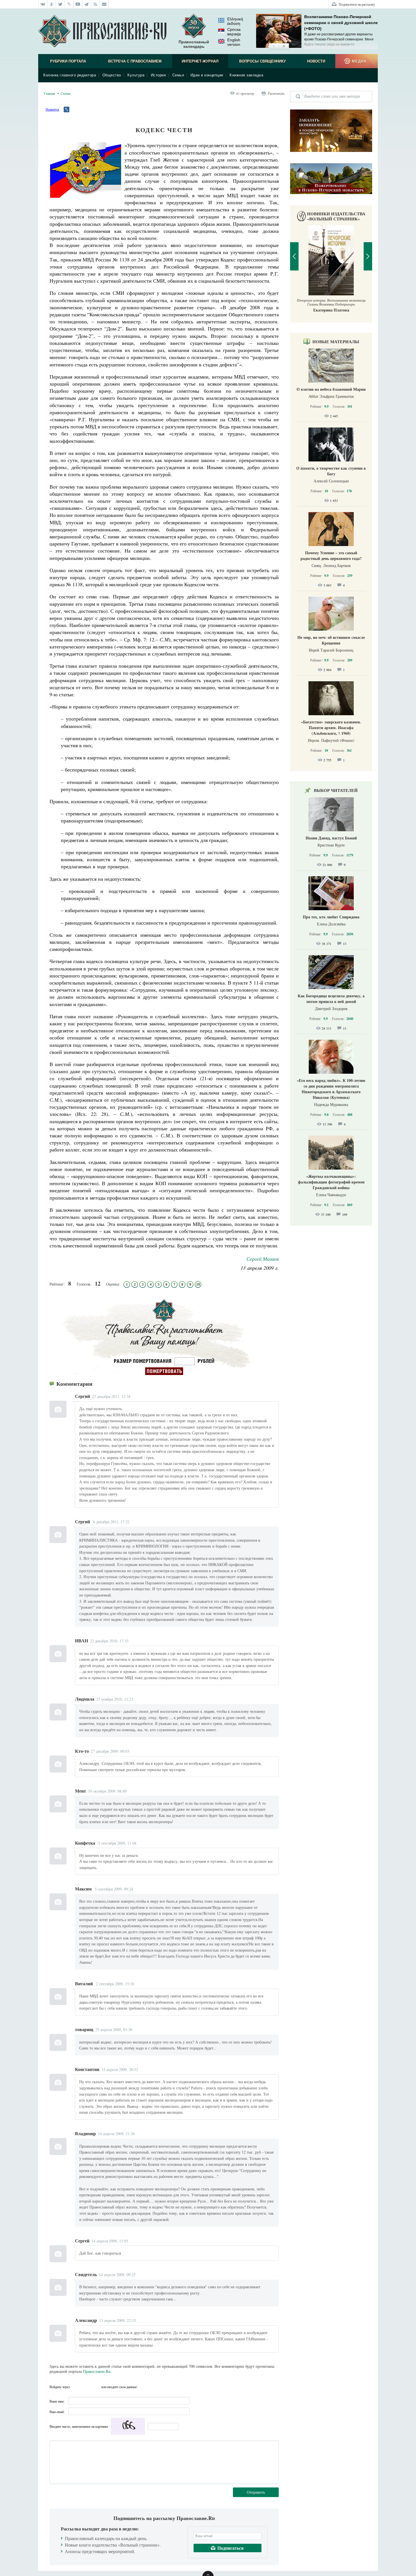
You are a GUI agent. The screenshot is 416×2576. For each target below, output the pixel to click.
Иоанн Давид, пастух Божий (331, 838)
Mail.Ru (96, 2387)
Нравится (52, 109)
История (158, 75)
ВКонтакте (76, 2387)
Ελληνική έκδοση (235, 21)
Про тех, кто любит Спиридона (331, 917)
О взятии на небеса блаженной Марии (331, 389)
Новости (316, 61)
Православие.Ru (97, 2371)
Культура (136, 75)
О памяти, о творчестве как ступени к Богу (331, 471)
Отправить (256, 2492)
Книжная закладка (246, 75)
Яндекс (86, 2387)
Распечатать (276, 93)
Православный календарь (194, 44)
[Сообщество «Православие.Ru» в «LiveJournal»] (69, 4)
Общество (112, 75)
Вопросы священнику (262, 61)
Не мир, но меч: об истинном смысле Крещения (331, 640)
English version (234, 42)
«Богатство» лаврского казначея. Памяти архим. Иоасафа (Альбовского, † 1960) (331, 728)
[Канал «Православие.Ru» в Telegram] (87, 4)
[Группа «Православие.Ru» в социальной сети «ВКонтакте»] (43, 4)
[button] (274, 46)
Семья (178, 75)
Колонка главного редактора (70, 75)
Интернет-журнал (200, 61)
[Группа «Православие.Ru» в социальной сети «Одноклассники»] (52, 4)
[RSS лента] (96, 4)
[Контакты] (104, 4)
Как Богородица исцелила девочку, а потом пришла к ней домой (331, 999)
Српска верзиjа (234, 32)
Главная (50, 93)
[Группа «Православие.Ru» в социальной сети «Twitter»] (60, 4)
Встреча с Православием (135, 61)
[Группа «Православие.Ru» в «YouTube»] (78, 4)
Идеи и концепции (207, 75)
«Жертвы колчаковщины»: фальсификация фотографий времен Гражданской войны (331, 1182)
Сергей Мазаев (263, 1259)
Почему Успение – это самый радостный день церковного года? (331, 556)
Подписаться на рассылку (357, 4)
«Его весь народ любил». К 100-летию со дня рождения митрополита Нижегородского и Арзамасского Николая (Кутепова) (331, 1089)
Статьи (65, 93)
